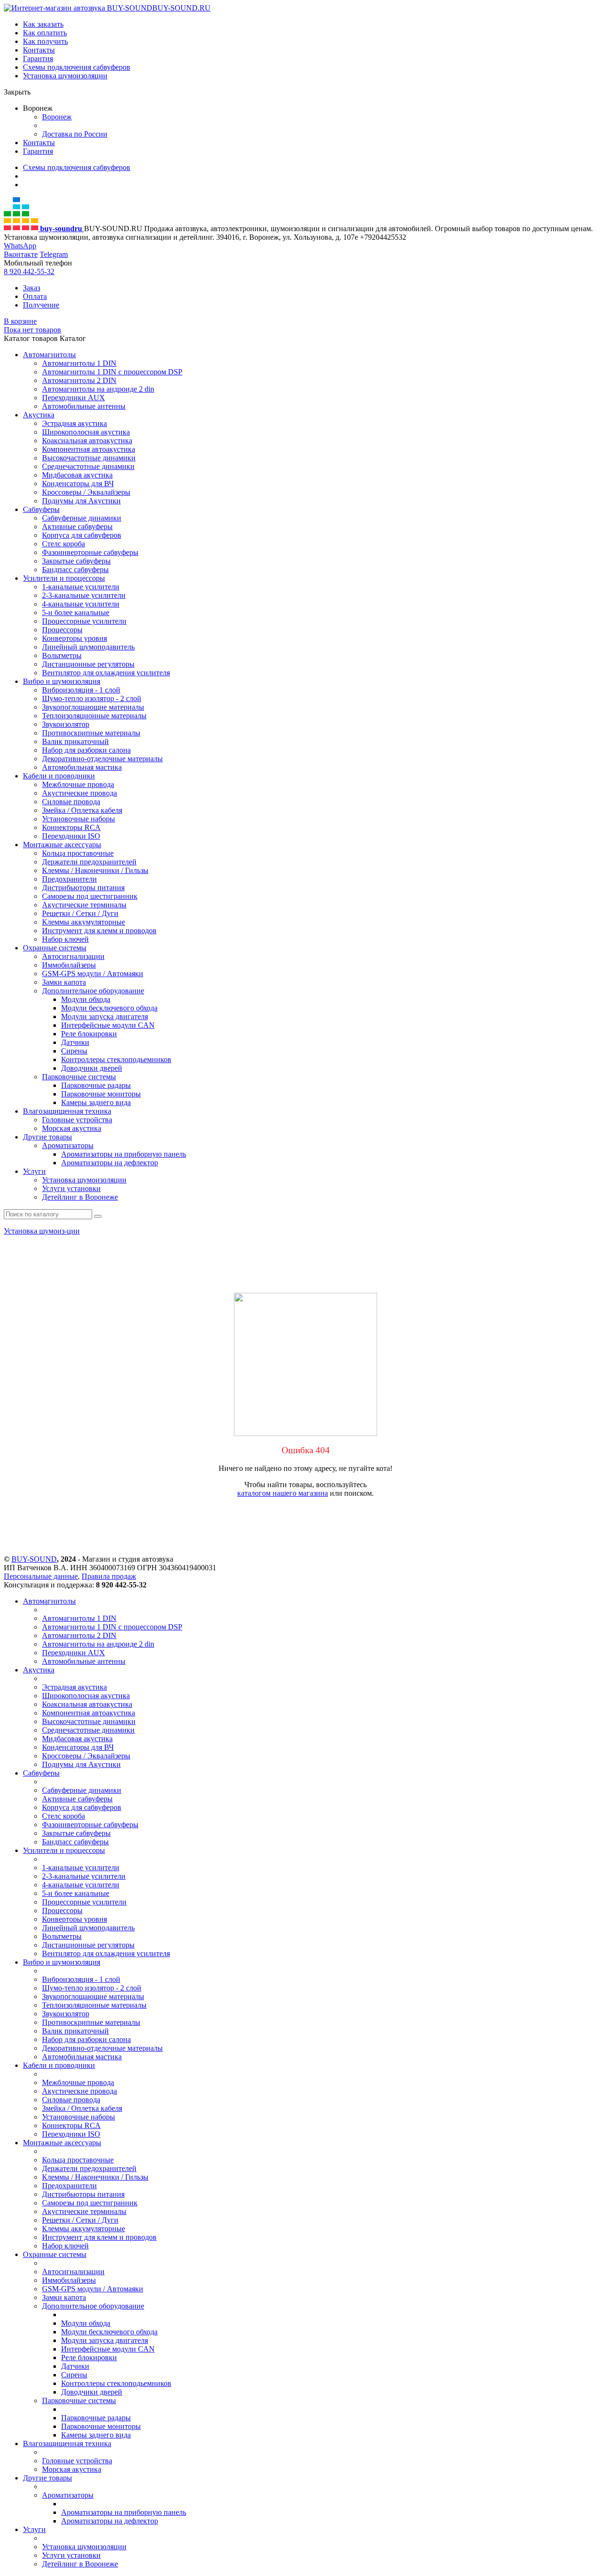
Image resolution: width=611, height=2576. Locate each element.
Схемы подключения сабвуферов (77, 67)
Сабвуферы (41, 509)
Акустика (39, 415)
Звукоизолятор (66, 724)
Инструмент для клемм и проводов (99, 931)
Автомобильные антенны (84, 406)
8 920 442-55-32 (29, 271)
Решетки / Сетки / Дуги (80, 913)
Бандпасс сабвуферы (75, 569)
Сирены (74, 1051)
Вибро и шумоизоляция (62, 681)
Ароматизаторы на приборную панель (124, 1154)
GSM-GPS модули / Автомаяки (93, 974)
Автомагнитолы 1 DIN (79, 363)
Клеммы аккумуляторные (84, 922)
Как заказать (43, 24)
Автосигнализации (73, 956)
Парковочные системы (79, 1077)
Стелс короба (63, 544)
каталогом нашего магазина (283, 1493)
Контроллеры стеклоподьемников (116, 1059)
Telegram (54, 254)
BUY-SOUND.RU (181, 8)
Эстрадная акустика (74, 423)
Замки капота (64, 982)
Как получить (45, 41)
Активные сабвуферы (77, 527)
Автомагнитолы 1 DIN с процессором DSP (112, 372)
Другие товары (47, 1137)
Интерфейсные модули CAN (108, 1025)
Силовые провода (71, 802)
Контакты (39, 50)
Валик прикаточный (75, 741)
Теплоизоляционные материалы (94, 716)
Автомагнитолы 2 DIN (79, 380)
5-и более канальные (76, 612)
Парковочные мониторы (101, 1094)
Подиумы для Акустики (81, 501)
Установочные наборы (79, 819)
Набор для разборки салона (86, 750)
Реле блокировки (89, 1034)
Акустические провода (79, 793)
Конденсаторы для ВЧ (78, 484)
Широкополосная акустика (86, 432)
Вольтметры (62, 655)
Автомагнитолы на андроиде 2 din (98, 389)
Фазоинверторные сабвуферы (90, 552)
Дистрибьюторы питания (83, 888)
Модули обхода (86, 999)
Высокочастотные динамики (89, 458)
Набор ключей (65, 939)
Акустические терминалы (84, 905)
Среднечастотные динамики (88, 466)
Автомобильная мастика (82, 767)
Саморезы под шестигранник (90, 896)
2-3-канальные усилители (84, 595)
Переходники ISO (71, 836)
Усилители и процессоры (64, 578)
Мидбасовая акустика (77, 475)
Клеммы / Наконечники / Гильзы (95, 870)
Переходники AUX (74, 398)
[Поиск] (98, 1216)
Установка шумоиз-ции (42, 1231)
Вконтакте (21, 254)
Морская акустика (72, 1128)
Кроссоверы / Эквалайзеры (86, 492)
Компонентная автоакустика (89, 449)
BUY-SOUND (34, 1559)
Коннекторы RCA (71, 827)
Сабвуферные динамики (82, 518)
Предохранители (69, 879)
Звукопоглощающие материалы (93, 707)
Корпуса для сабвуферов (82, 535)
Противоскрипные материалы (91, 733)
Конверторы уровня (74, 638)
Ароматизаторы (68, 1145)
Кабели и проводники (59, 776)
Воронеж (57, 117)
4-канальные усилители (81, 604)
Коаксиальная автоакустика (87, 441)
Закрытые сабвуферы (76, 561)
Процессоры (62, 630)
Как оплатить (45, 33)
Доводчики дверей (92, 1068)
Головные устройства (77, 1120)
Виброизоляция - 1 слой (81, 690)
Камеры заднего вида (96, 1102)
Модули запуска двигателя (105, 1017)
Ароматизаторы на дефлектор (110, 1163)
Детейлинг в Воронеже (80, 1197)
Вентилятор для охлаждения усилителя (106, 673)
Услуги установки (71, 1188)
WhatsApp (20, 246)
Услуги (34, 1171)
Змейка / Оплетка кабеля (82, 810)
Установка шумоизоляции (65, 76)
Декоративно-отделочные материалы (102, 759)
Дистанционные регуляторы (88, 664)
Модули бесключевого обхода (109, 1008)
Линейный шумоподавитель (88, 647)
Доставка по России (75, 134)
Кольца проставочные (78, 853)
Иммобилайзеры (69, 965)
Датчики (75, 1042)
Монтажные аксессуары (62, 845)
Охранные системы (55, 948)
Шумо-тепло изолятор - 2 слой (92, 698)
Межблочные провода (78, 784)
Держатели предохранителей (89, 862)
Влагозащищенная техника (67, 1111)
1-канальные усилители (81, 587)
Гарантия (38, 59)
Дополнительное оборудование (93, 991)
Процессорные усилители (84, 621)
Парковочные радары (96, 1085)
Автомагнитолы (49, 355)
